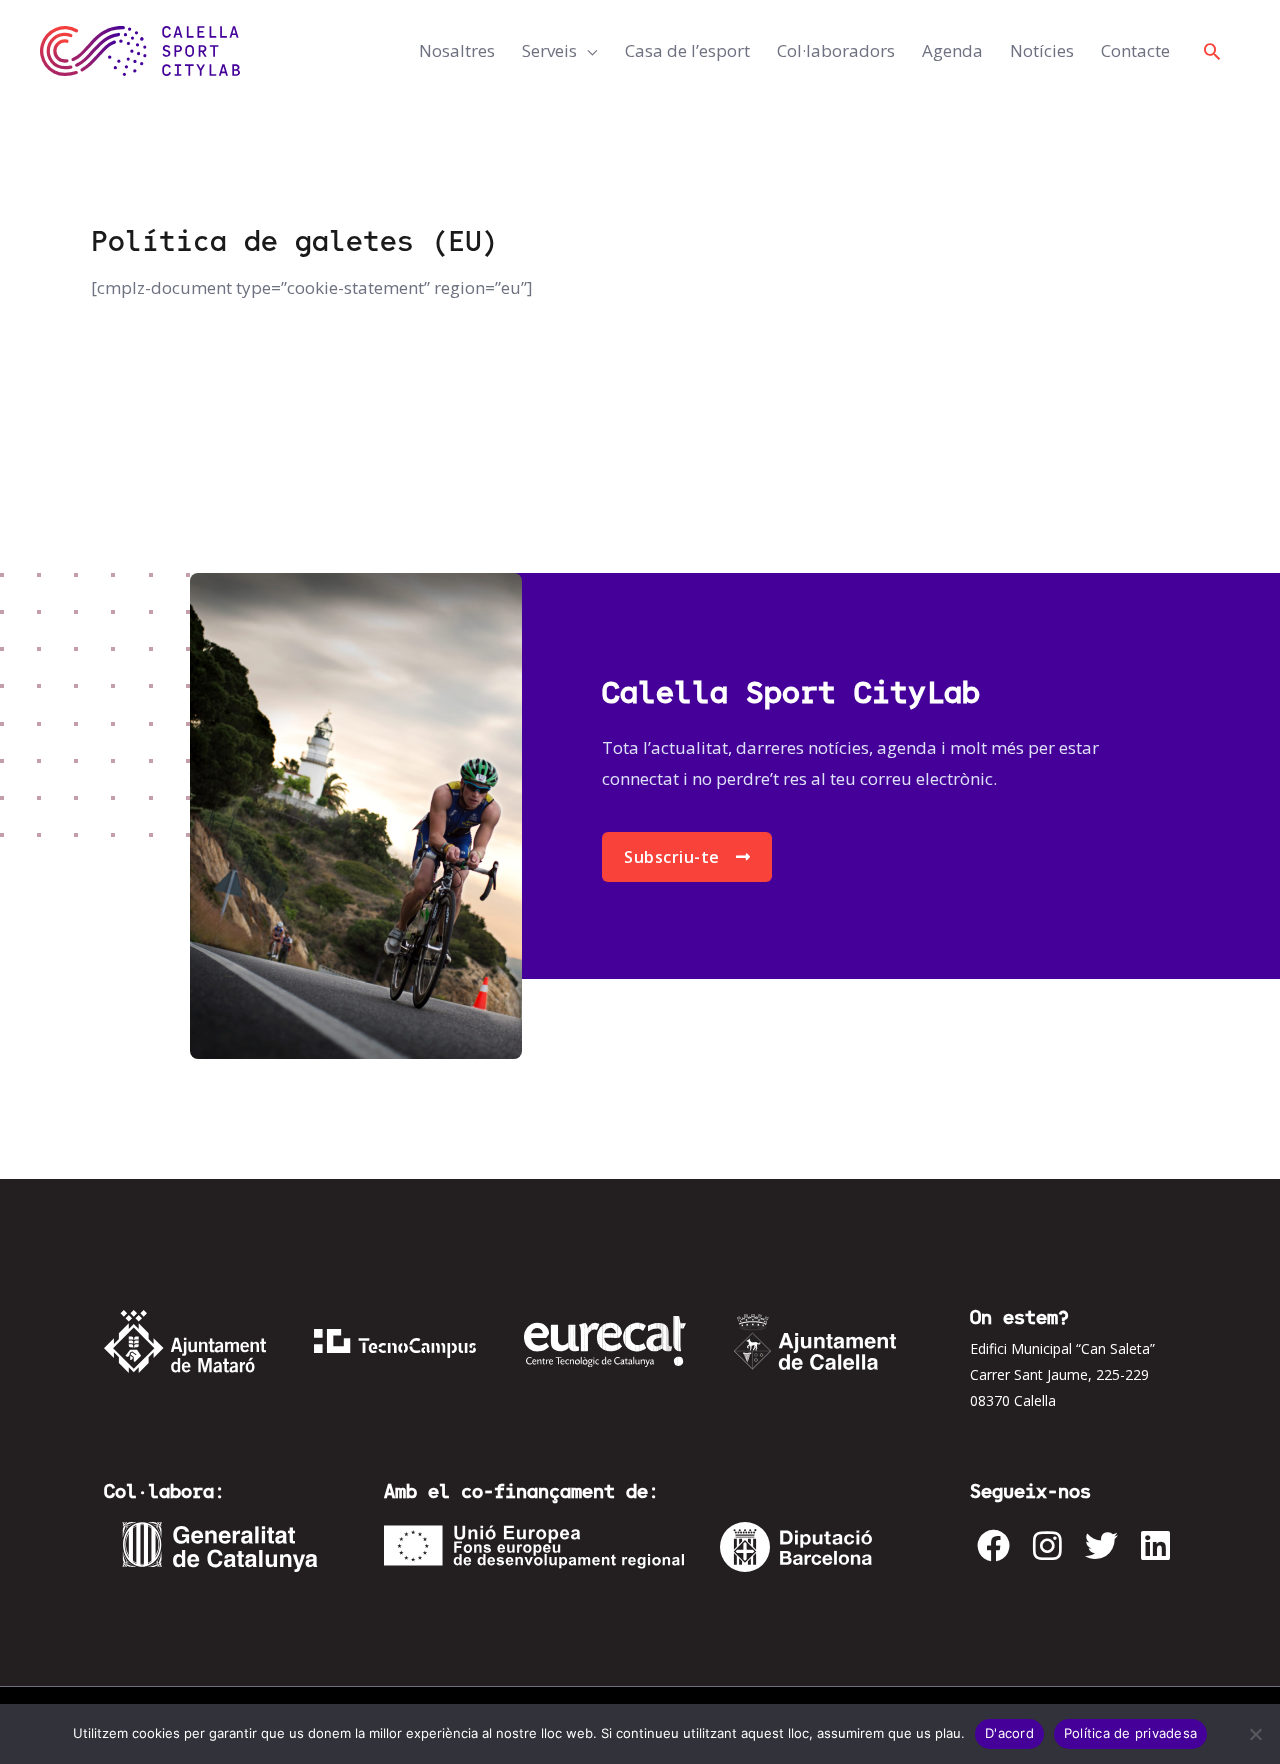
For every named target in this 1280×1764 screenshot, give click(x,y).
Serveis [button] (549, 50)
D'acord (1009, 1733)
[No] (1255, 1734)
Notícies (1042, 50)
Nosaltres (457, 50)
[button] (1212, 51)
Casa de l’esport (687, 50)
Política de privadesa (1130, 1733)
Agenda (952, 50)
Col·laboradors (836, 50)
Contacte (1135, 50)
